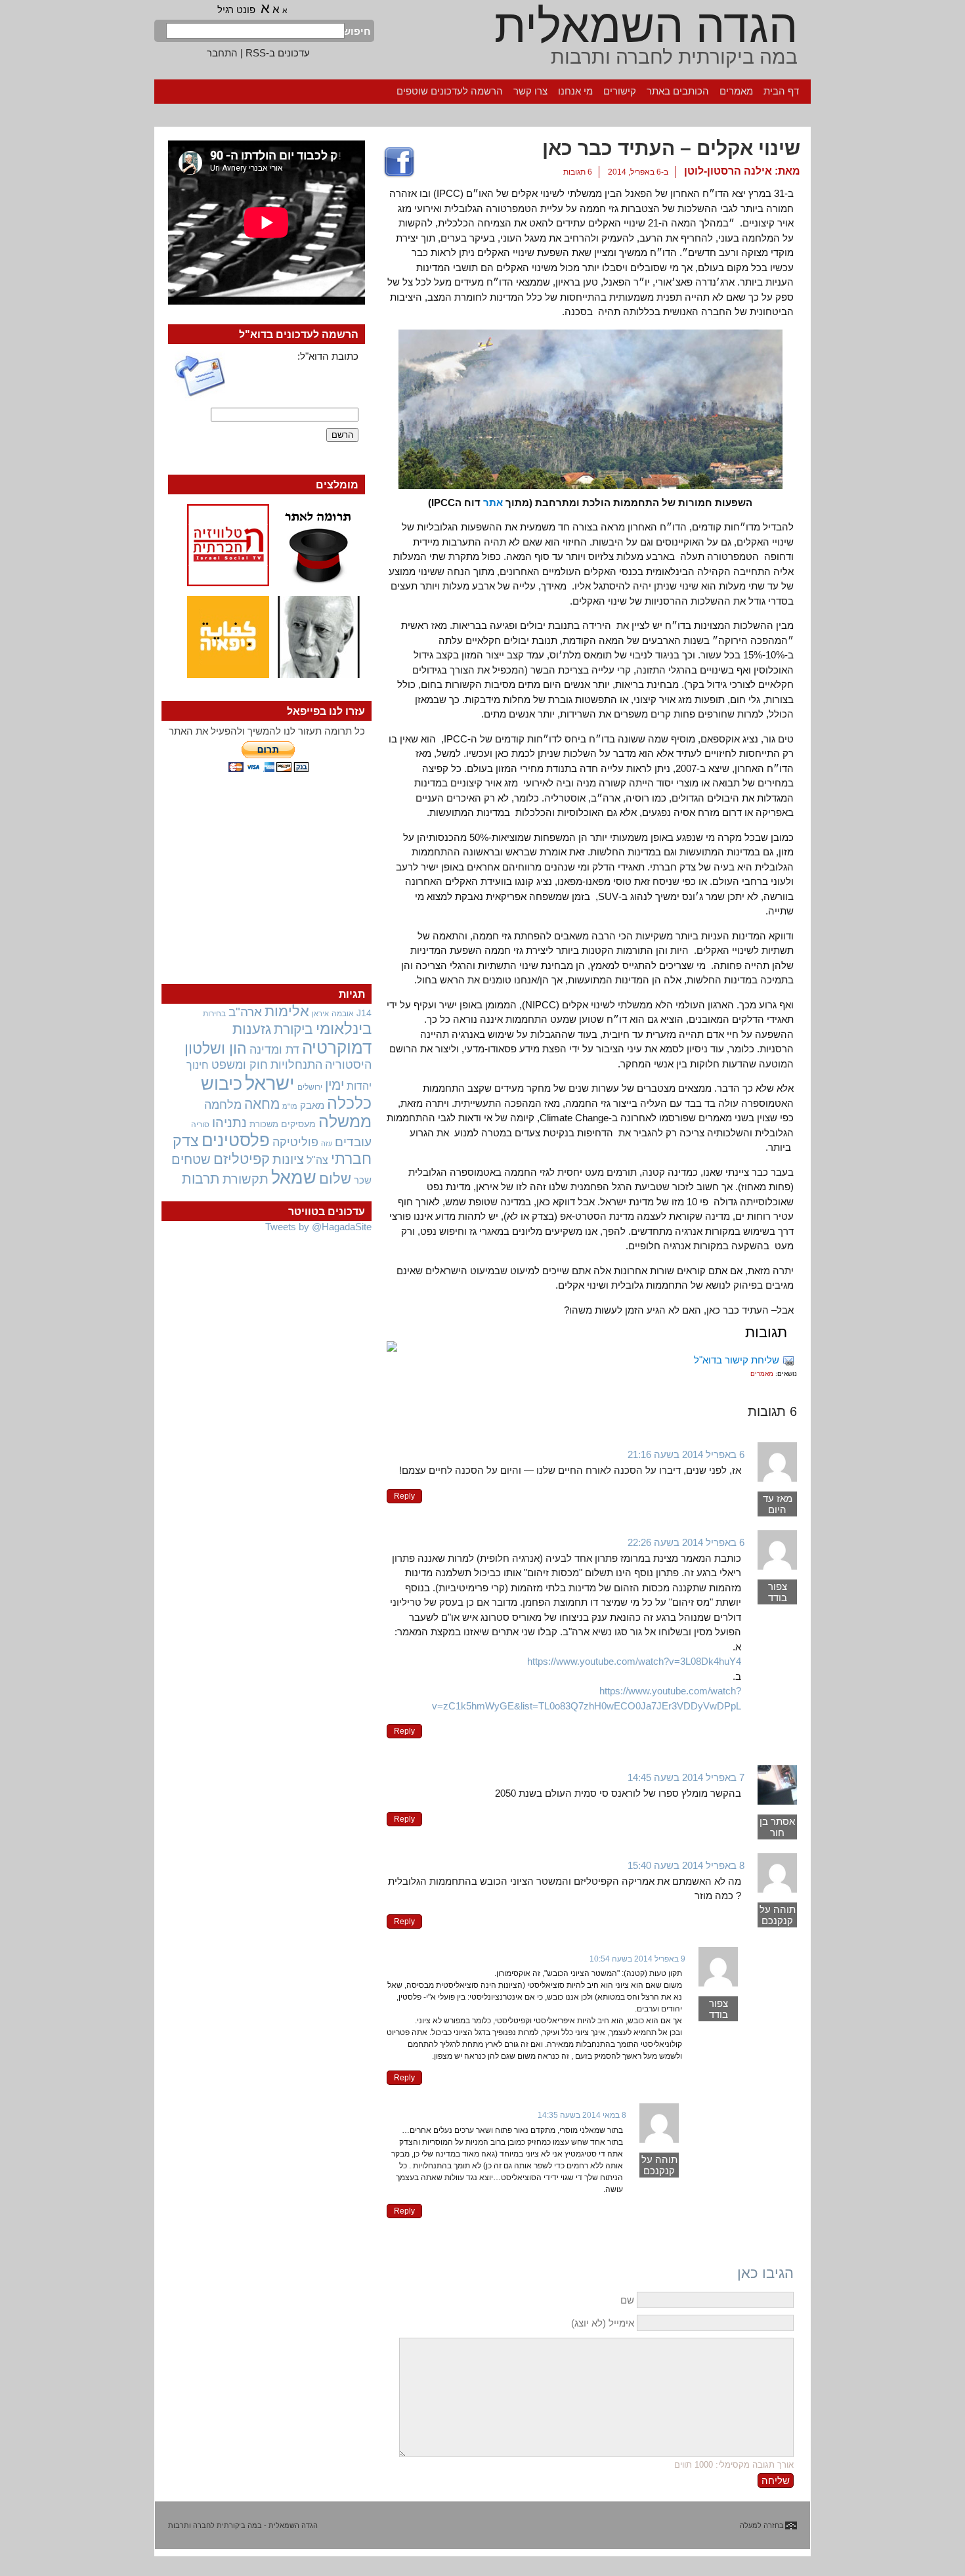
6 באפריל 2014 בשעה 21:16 (686, 1454)
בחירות (214, 1013)
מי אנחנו (575, 91)
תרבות (201, 1179)
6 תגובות (578, 172)
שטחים (191, 1159)
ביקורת (293, 1029)
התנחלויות (296, 1065)
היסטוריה (348, 1065)
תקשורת (246, 1179)
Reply (404, 1496)
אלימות (287, 1012)
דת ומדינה (274, 1049)
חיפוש (358, 31)
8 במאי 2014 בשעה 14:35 (582, 2115)
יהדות (359, 1086)
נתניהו (229, 1123)
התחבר (222, 53)
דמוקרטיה (337, 1048)
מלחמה (223, 1105)
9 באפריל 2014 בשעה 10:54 (637, 1959)
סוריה (200, 1125)
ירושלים (310, 1087)
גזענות (252, 1029)
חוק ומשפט (240, 1065)
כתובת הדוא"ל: (328, 356)
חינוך (198, 1065)
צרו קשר (530, 91)
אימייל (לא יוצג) (603, 2323)
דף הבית (781, 91)
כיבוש (222, 1084)
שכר (363, 1180)
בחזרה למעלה (762, 2525)
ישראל (270, 1083)
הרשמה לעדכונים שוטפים (450, 91)
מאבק (312, 1106)
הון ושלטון (216, 1048)
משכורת (264, 1124)
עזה (327, 1144)
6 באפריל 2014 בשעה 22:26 (686, 1542)
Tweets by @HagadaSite (318, 1227)
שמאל (294, 1178)
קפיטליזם (242, 1159)
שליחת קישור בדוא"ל (737, 1360)
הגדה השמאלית (646, 26)
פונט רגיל (236, 10)
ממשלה (345, 1122)
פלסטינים (236, 1140)
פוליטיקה (295, 1142)
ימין (334, 1085)
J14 (364, 1013)
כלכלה (349, 1103)
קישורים (620, 91)
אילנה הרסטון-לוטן (728, 171)
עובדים (353, 1142)
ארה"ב (245, 1012)
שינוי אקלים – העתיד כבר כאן (671, 148)
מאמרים (736, 91)
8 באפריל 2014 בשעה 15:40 (686, 1865)
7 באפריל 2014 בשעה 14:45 (686, 1777)
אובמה (343, 1014)
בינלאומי (344, 1029)
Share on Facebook (399, 163)
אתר (493, 503)
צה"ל (317, 1160)
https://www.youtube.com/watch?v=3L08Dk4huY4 (634, 1661)
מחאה (262, 1104)
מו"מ (290, 1106)
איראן (320, 1014)
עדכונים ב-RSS (278, 53)
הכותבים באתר (678, 91)
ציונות (288, 1159)
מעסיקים (298, 1124)
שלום (335, 1179)
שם (627, 2300)
